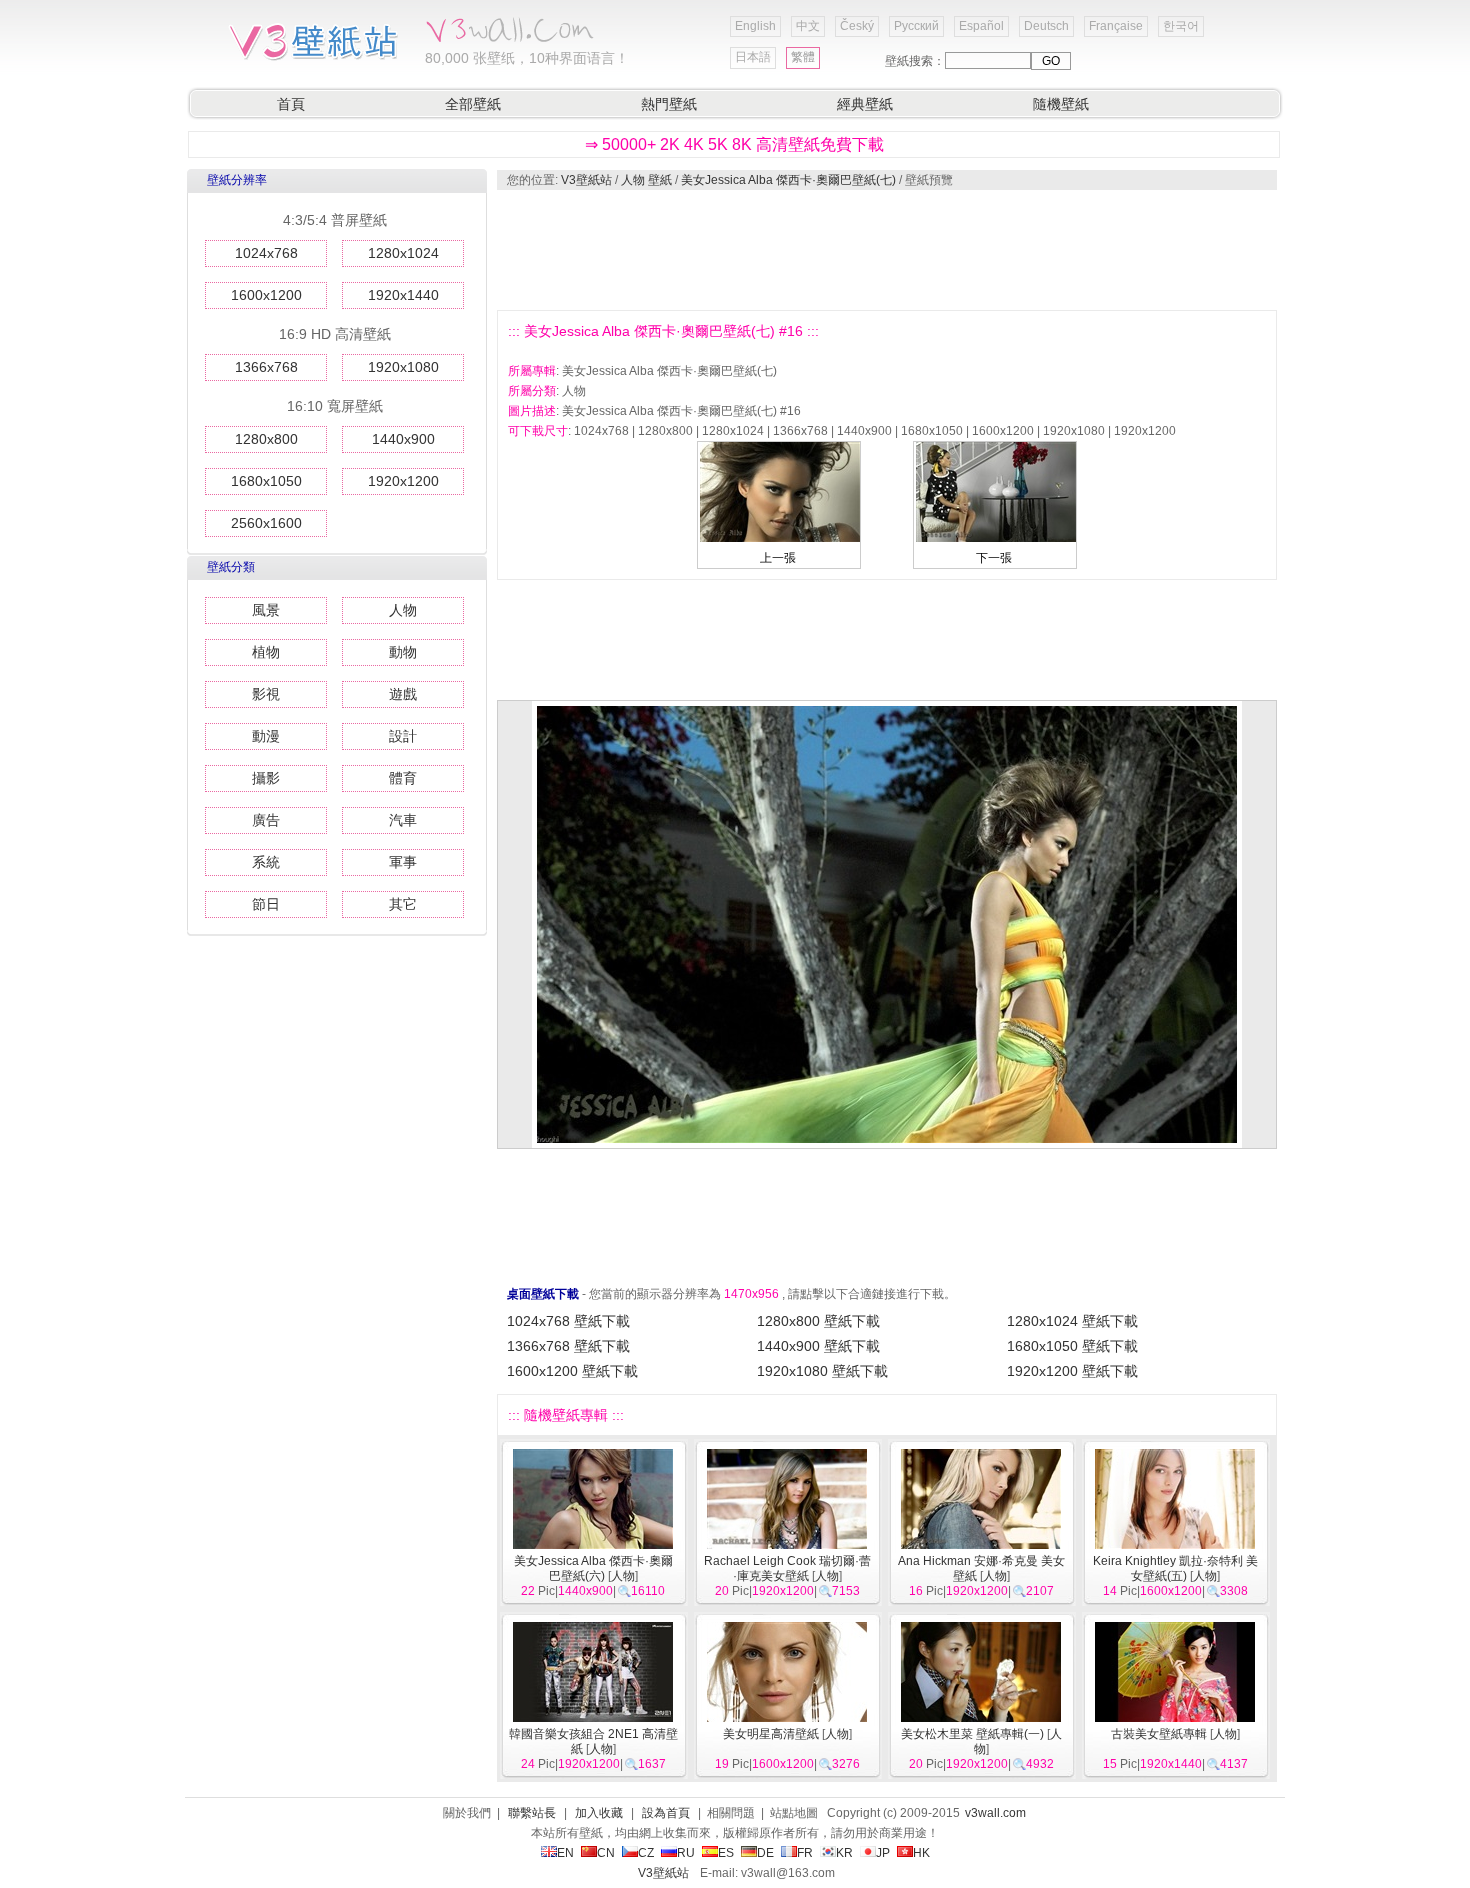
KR (844, 1853)
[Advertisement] (886, 250)
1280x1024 (403, 253)
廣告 (266, 820)
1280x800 (266, 439)
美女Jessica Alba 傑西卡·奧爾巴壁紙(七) (788, 180)
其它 (403, 904)
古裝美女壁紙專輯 (1159, 1734)
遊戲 (403, 694)
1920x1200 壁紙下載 (1072, 1371)
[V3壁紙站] (317, 59)
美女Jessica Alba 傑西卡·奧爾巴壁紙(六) (593, 1568)
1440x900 (403, 439)
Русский (916, 26)
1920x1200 (403, 481)
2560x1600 (266, 523)
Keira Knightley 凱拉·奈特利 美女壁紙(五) (1175, 1568)
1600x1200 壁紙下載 (572, 1371)
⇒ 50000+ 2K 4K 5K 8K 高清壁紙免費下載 (734, 144)
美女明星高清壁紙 (771, 1734)
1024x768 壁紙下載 (568, 1321)
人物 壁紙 (646, 180)
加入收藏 (599, 1813)
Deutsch (1046, 26)
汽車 (403, 820)
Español (981, 26)
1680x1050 (266, 481)
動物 (403, 652)
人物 (403, 610)
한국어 (1181, 26)
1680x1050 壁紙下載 (1072, 1346)
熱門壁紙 (669, 104)
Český (857, 26)
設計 (403, 736)
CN (606, 1853)
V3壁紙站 (586, 180)
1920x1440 (403, 295)
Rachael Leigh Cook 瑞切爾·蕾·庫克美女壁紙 (787, 1568)
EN (565, 1853)
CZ (646, 1853)
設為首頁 (666, 1813)
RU (686, 1853)
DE (765, 1853)
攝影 (266, 778)
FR (805, 1853)
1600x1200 (266, 295)
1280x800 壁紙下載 (818, 1321)
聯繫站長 (532, 1813)
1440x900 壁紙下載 (818, 1346)
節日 (266, 904)
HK (921, 1853)
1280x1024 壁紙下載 (1072, 1321)
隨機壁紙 (1061, 104)
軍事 (403, 862)
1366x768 (266, 367)
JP (883, 1853)
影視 (266, 694)
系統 (266, 862)
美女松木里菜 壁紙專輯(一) (972, 1734)
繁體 (803, 57)
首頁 (291, 104)
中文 (808, 26)
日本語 (753, 57)
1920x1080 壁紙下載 (822, 1371)
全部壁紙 (473, 104)
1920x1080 (403, 367)
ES (726, 1853)
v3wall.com (995, 1813)
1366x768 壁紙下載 (568, 1346)
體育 (403, 778)
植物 (266, 652)
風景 (266, 610)
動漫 (266, 736)
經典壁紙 (865, 104)
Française (1116, 26)
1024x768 (266, 253)
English (755, 26)
